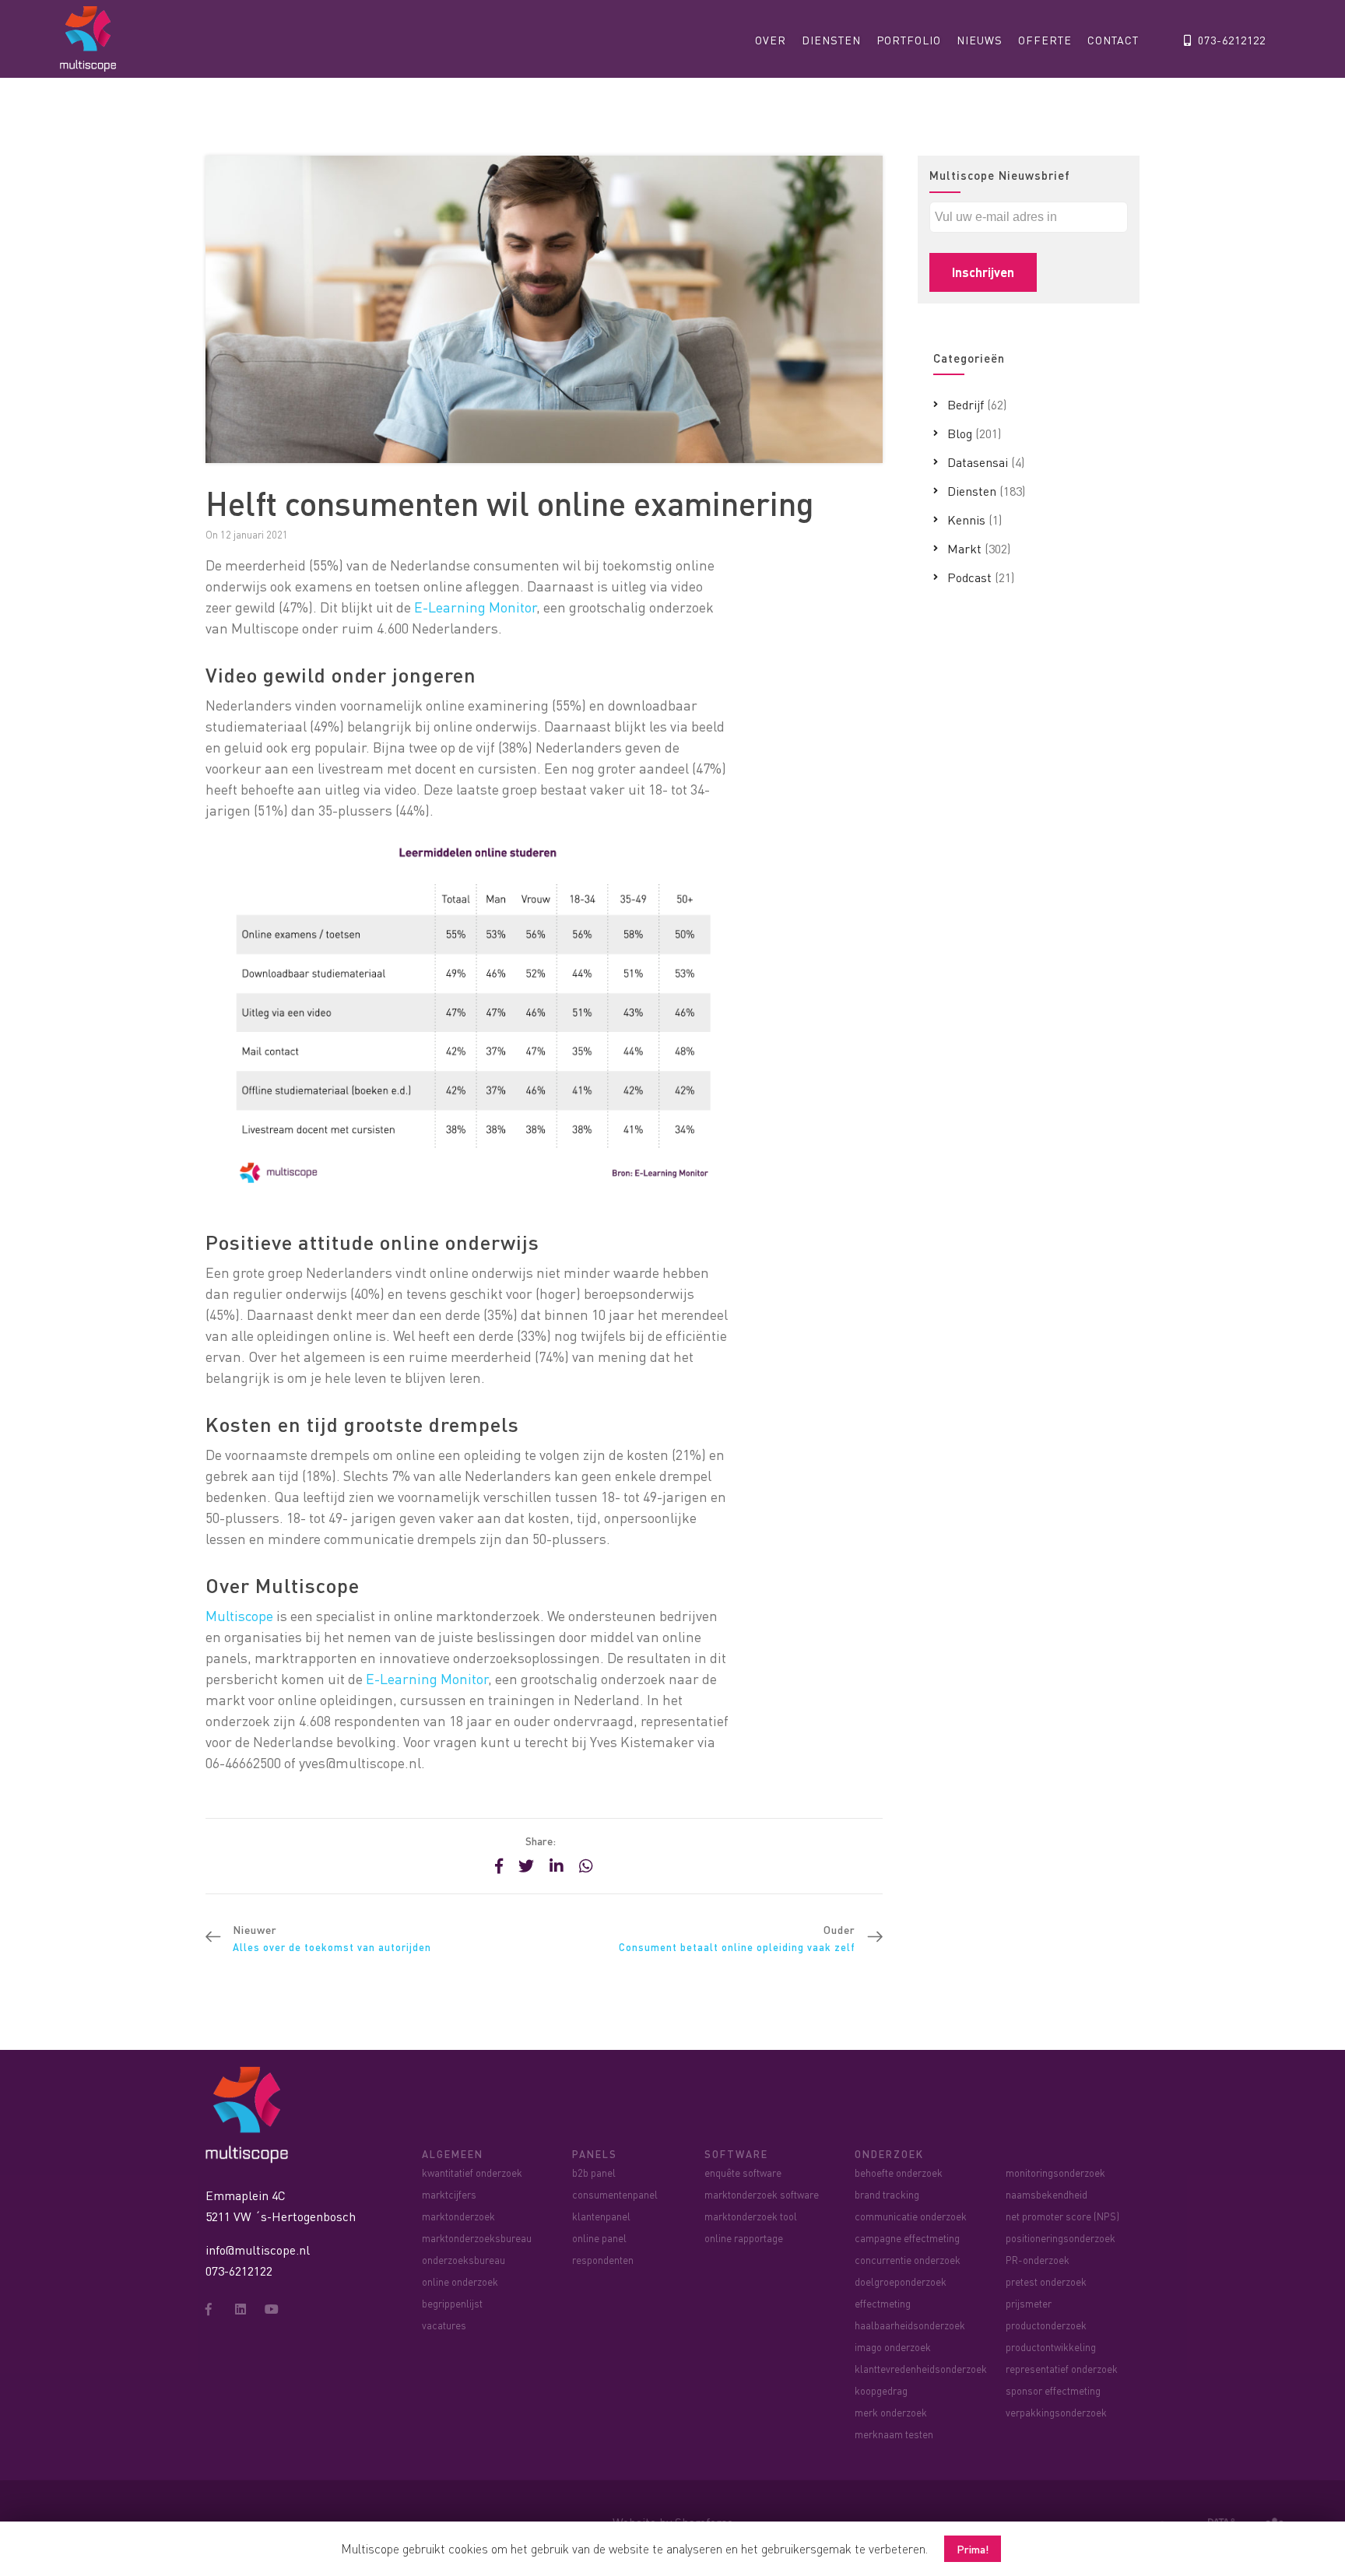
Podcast (969, 577)
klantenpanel (601, 2216)
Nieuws (980, 40)
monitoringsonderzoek (1055, 2172)
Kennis (966, 519)
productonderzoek (1046, 2325)
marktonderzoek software (762, 2194)
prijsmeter (1029, 2303)
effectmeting (883, 2303)
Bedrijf (966, 404)
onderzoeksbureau (464, 2260)
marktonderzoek (458, 2216)
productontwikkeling (1051, 2347)
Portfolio (909, 40)
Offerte (1045, 40)
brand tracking (887, 2194)
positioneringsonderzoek (1061, 2238)
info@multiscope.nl (258, 2250)
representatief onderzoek (1062, 2369)
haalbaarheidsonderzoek (910, 2325)
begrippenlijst (452, 2303)
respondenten (603, 2260)
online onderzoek (460, 2281)
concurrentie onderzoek (908, 2260)
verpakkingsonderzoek (1056, 2412)
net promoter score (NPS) (1062, 2216)
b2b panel (594, 2172)
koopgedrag (881, 2390)
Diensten (831, 40)
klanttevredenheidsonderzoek (921, 2369)
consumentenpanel (615, 2194)
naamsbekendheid (1047, 2194)
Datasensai (978, 462)
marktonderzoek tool (751, 2216)
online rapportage (744, 2238)
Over (771, 40)
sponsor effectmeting (1053, 2390)
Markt (964, 548)
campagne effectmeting (907, 2238)
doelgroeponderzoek (901, 2281)
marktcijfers (449, 2194)
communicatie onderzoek (911, 2216)
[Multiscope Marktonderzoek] (251, 2113)
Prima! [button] (973, 2549)
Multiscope (239, 1615)
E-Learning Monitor (474, 607)
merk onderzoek (891, 2412)
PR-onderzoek (1038, 2260)
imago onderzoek (893, 2347)
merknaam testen (894, 2434)
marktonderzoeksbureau (477, 2238)
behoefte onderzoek (899, 2172)
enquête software (743, 2172)
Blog (960, 433)
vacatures (444, 2325)
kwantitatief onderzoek (472, 2172)
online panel (599, 2238)
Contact (1113, 40)
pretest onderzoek (1046, 2281)
